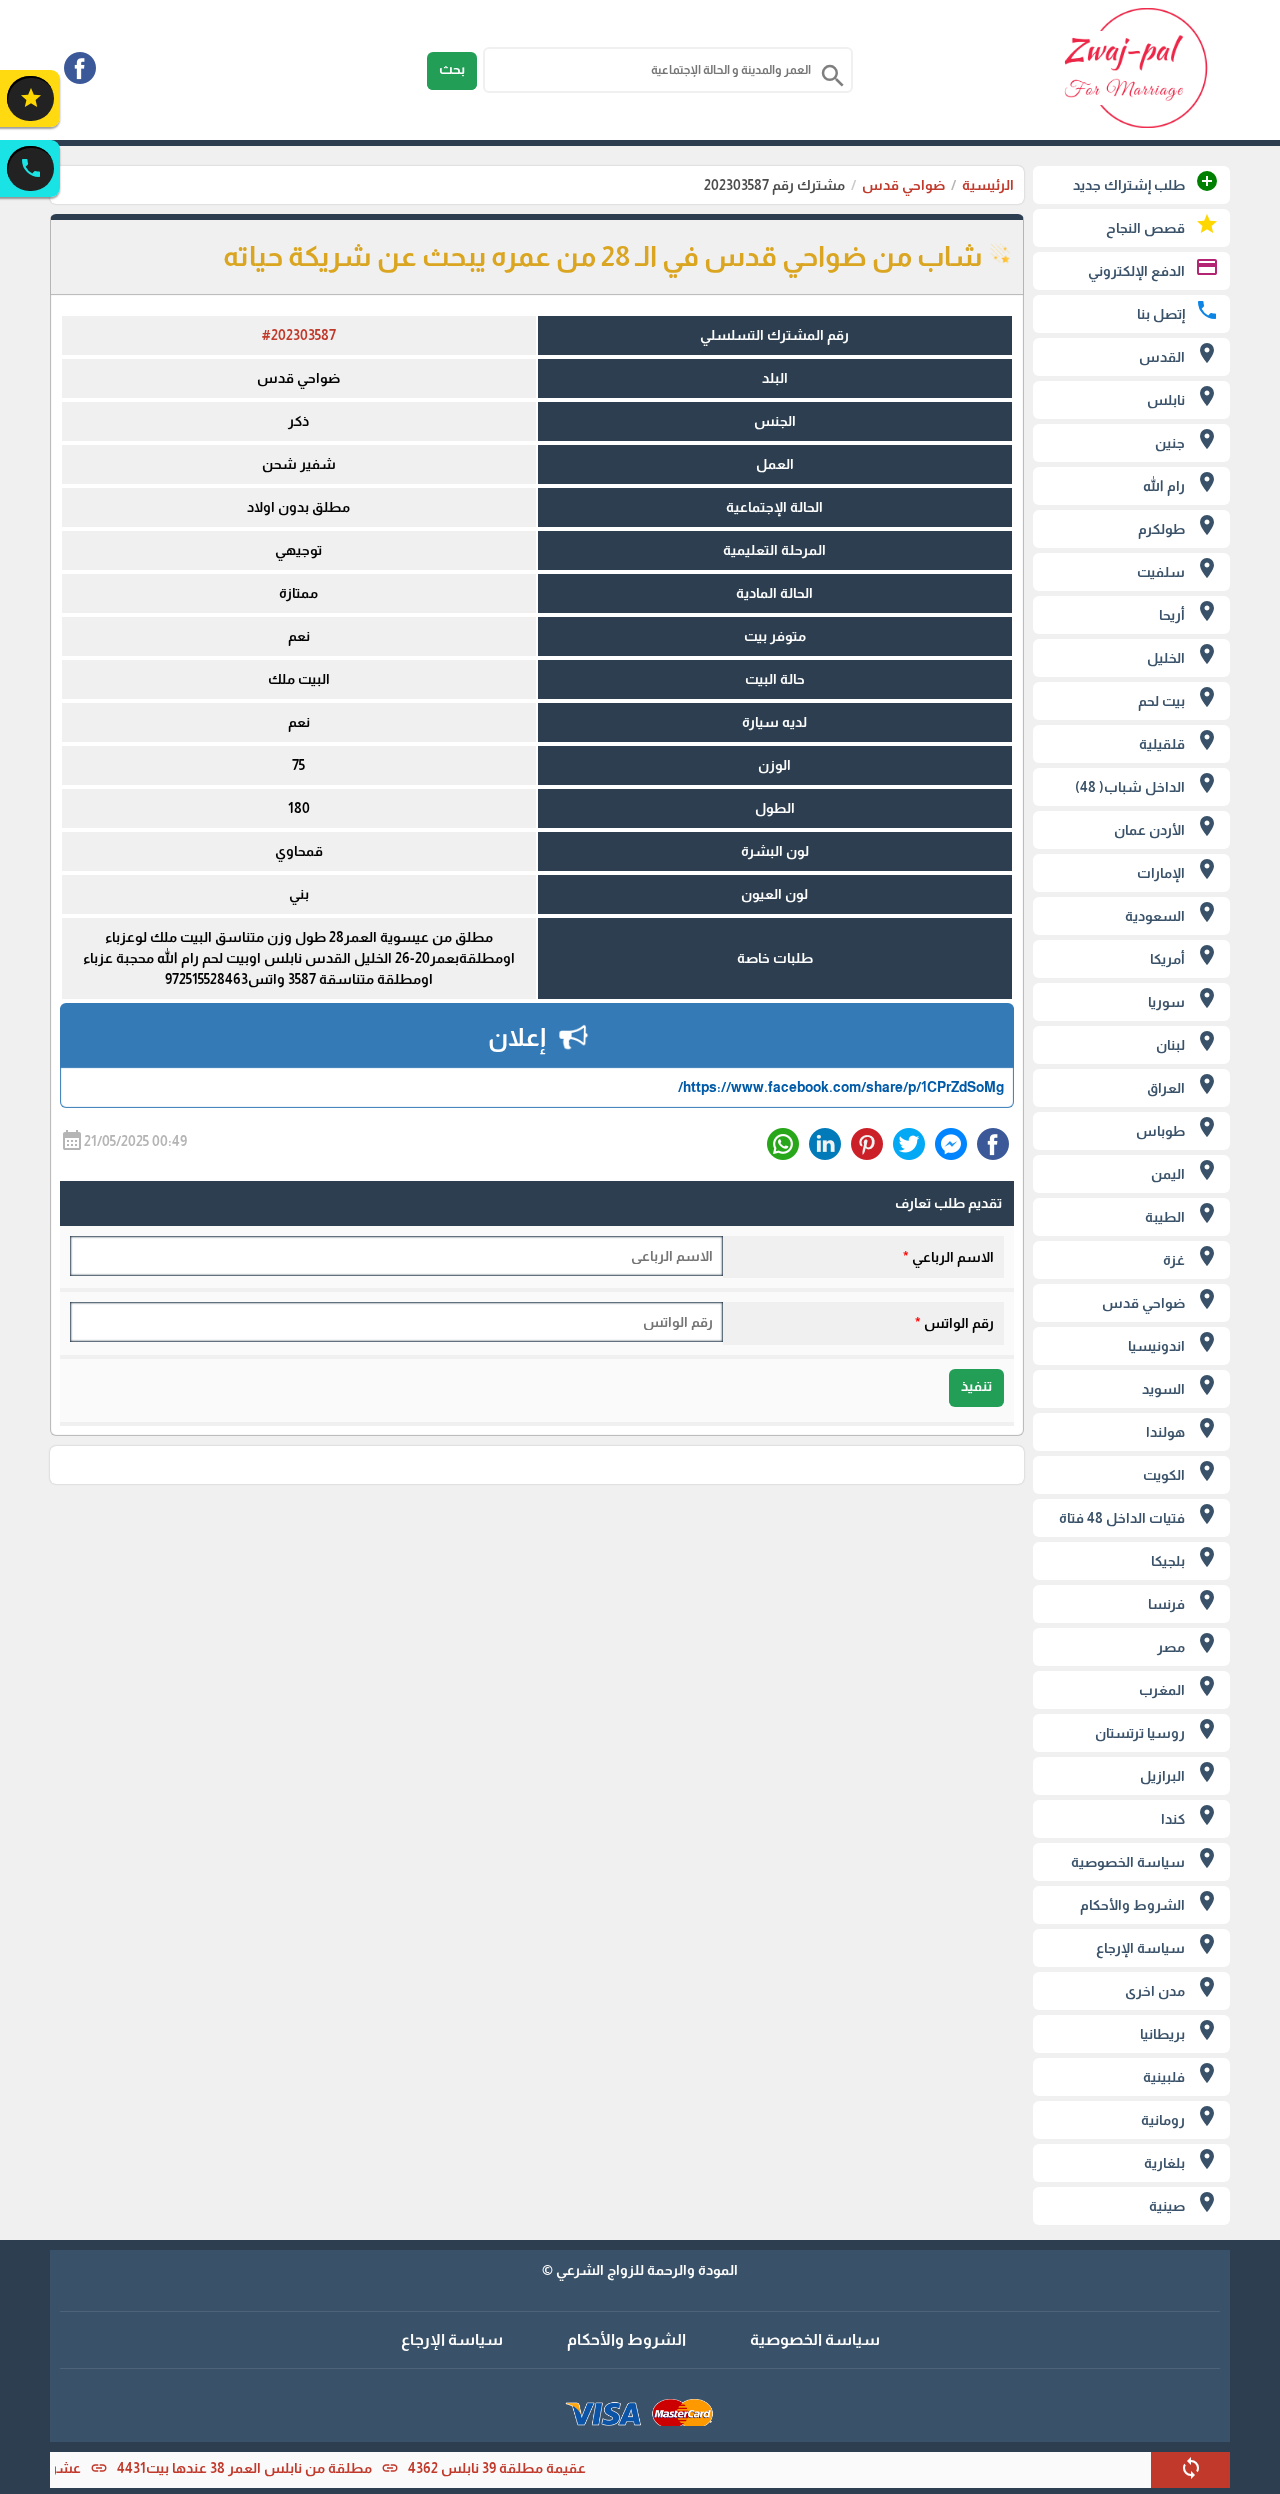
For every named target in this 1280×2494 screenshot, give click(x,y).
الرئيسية (988, 185)
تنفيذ (976, 1386)
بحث (452, 69)
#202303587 (299, 335)
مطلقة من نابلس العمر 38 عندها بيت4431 (286, 2468)
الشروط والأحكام (626, 2339)
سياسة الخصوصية (815, 2339)
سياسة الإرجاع (452, 2339)
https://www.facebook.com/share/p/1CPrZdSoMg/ (841, 1087)
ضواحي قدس (903, 185)
